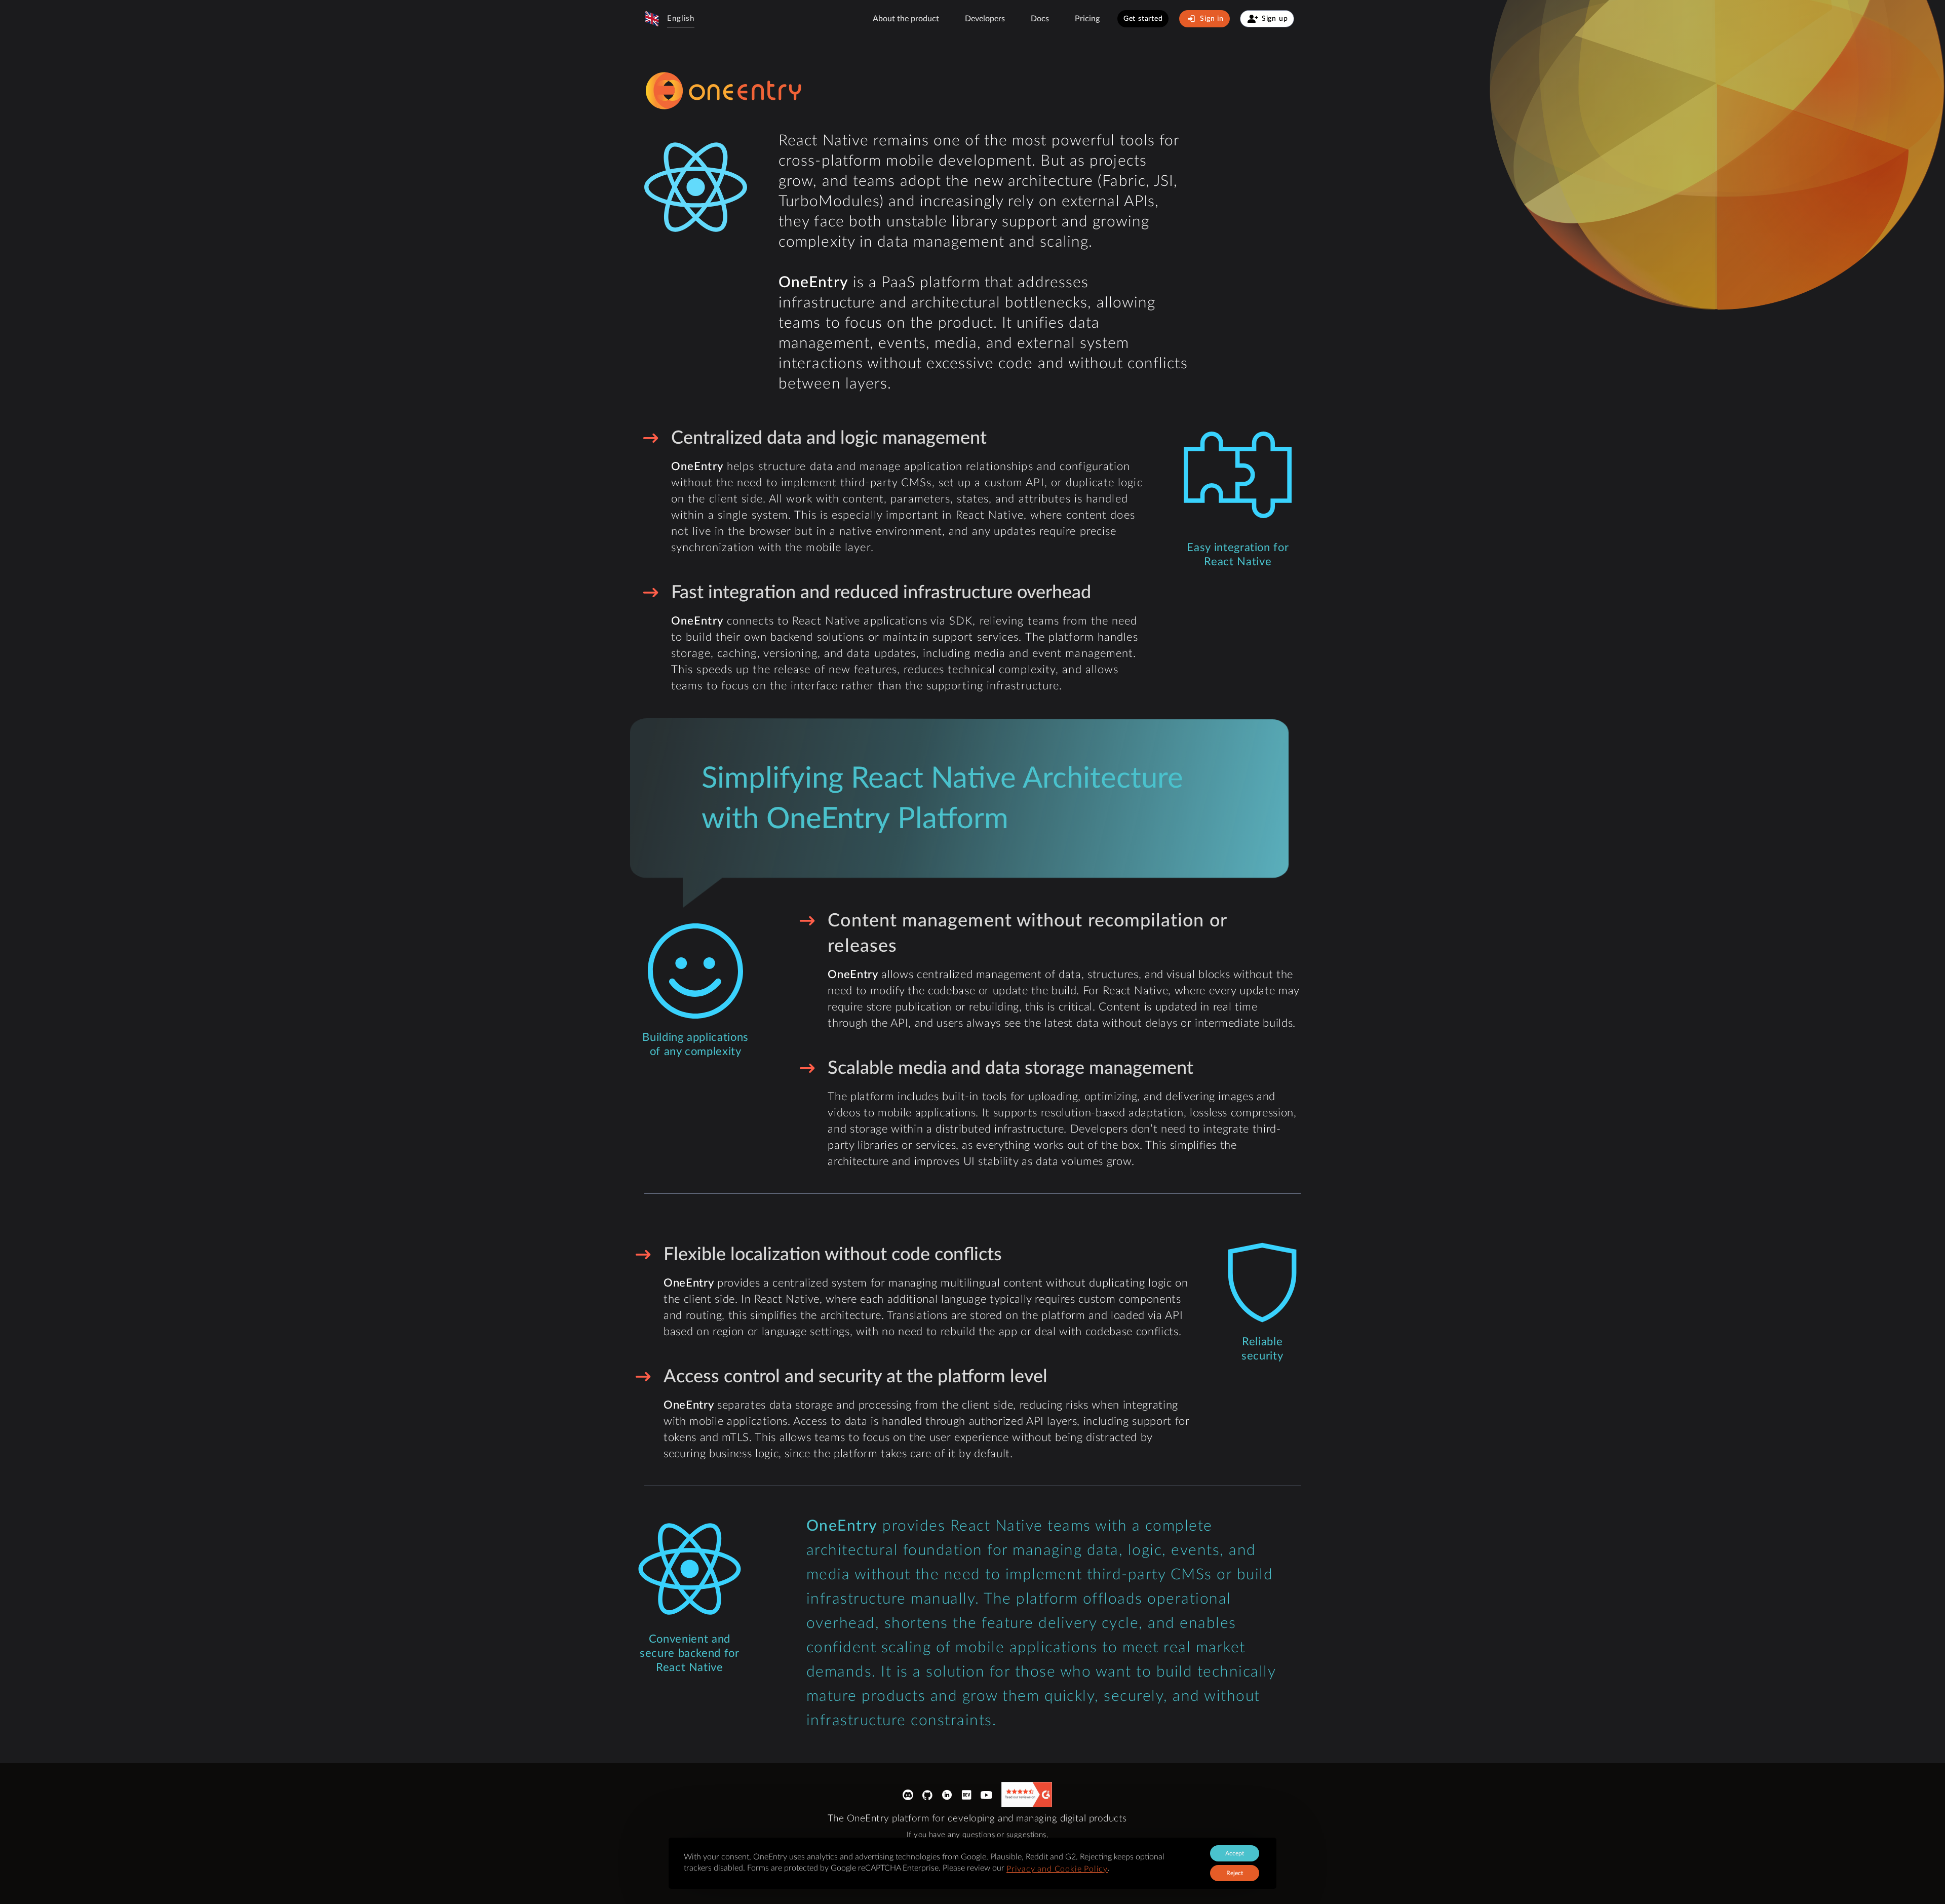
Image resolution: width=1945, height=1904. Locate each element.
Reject (1235, 1873)
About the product (906, 19)
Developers (985, 19)
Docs (1040, 19)
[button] (669, 19)
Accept (1235, 1853)
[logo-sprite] (725, 91)
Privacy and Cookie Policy (1057, 1869)
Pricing (1087, 19)
